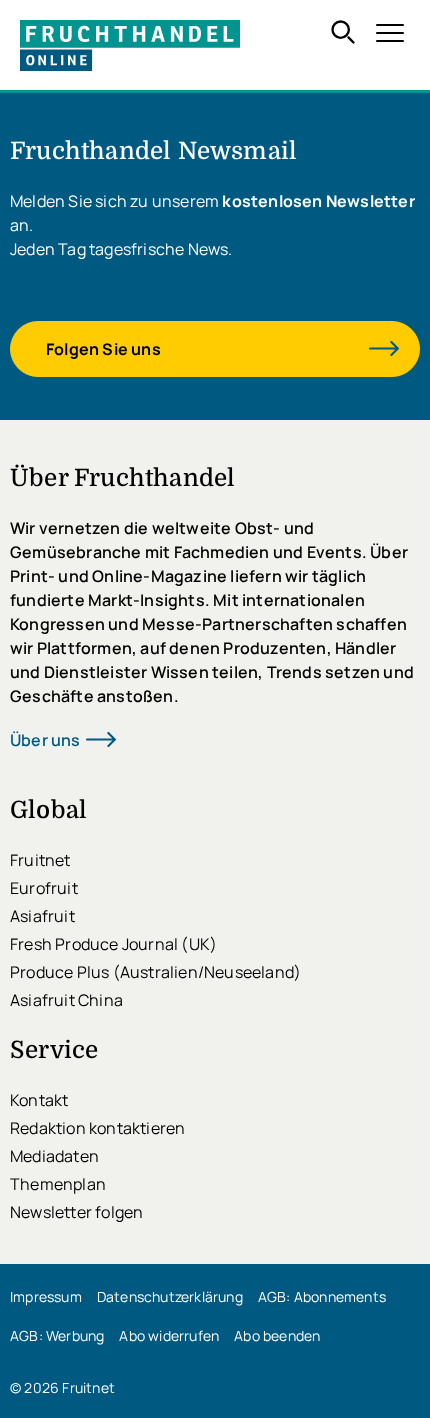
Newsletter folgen (76, 1212)
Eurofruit (44, 888)
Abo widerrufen (169, 1335)
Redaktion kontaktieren (97, 1128)
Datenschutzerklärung (170, 1296)
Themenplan (58, 1184)
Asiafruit (42, 916)
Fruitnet (40, 860)
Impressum (46, 1296)
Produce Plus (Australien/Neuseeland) (155, 972)
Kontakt (39, 1100)
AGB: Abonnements (322, 1296)
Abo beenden (277, 1335)
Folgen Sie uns (103, 349)
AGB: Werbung (57, 1335)
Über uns (45, 740)
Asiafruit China (66, 1000)
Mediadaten (54, 1156)
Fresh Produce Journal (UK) (113, 944)
